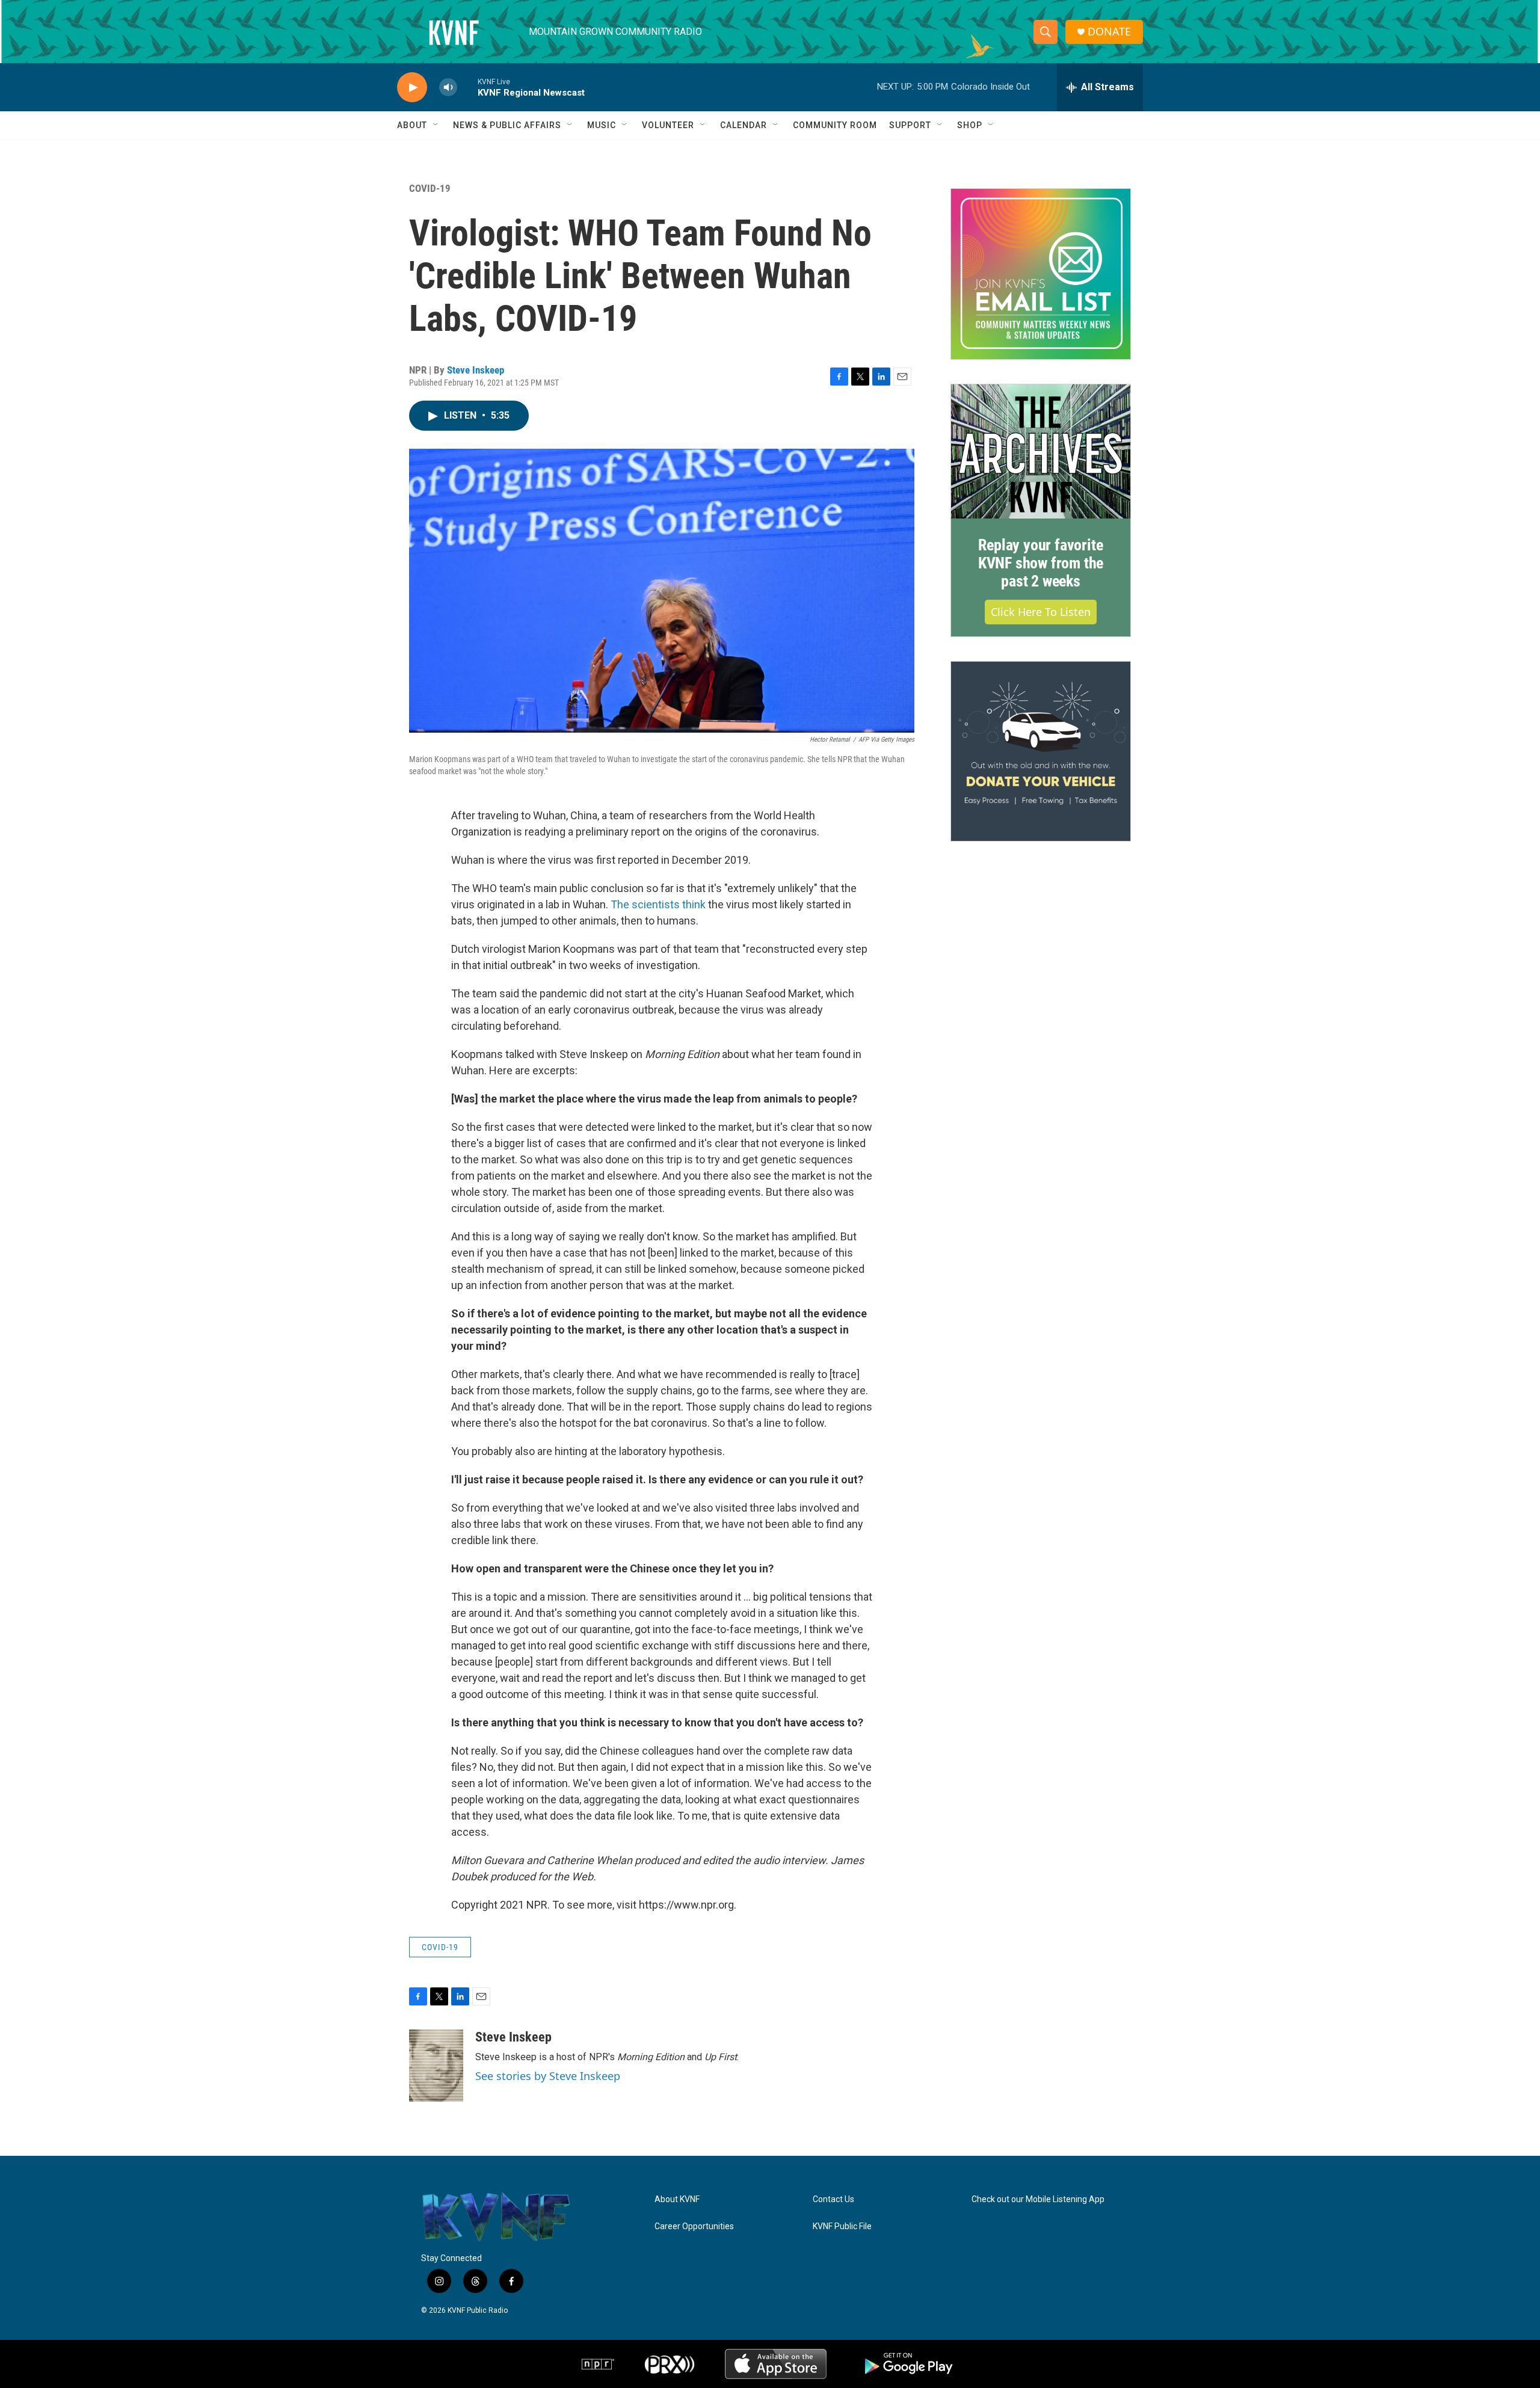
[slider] (467, 87)
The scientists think (658, 904)
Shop (970, 125)
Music (602, 125)
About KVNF (677, 2199)
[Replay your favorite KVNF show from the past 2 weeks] (1041, 452)
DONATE (1109, 32)
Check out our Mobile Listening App (1038, 2199)
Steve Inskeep (476, 370)
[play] (412, 88)
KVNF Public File (842, 2226)
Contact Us (833, 2199)
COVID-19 (430, 188)
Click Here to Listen (1041, 612)
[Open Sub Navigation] (436, 125)
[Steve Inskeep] (436, 2066)
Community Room (835, 125)
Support (910, 125)
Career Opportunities (694, 2226)
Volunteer (668, 125)
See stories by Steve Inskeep (548, 2076)
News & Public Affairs (507, 125)
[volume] (448, 88)
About (412, 125)
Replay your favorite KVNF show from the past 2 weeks (1041, 563)
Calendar (744, 125)
